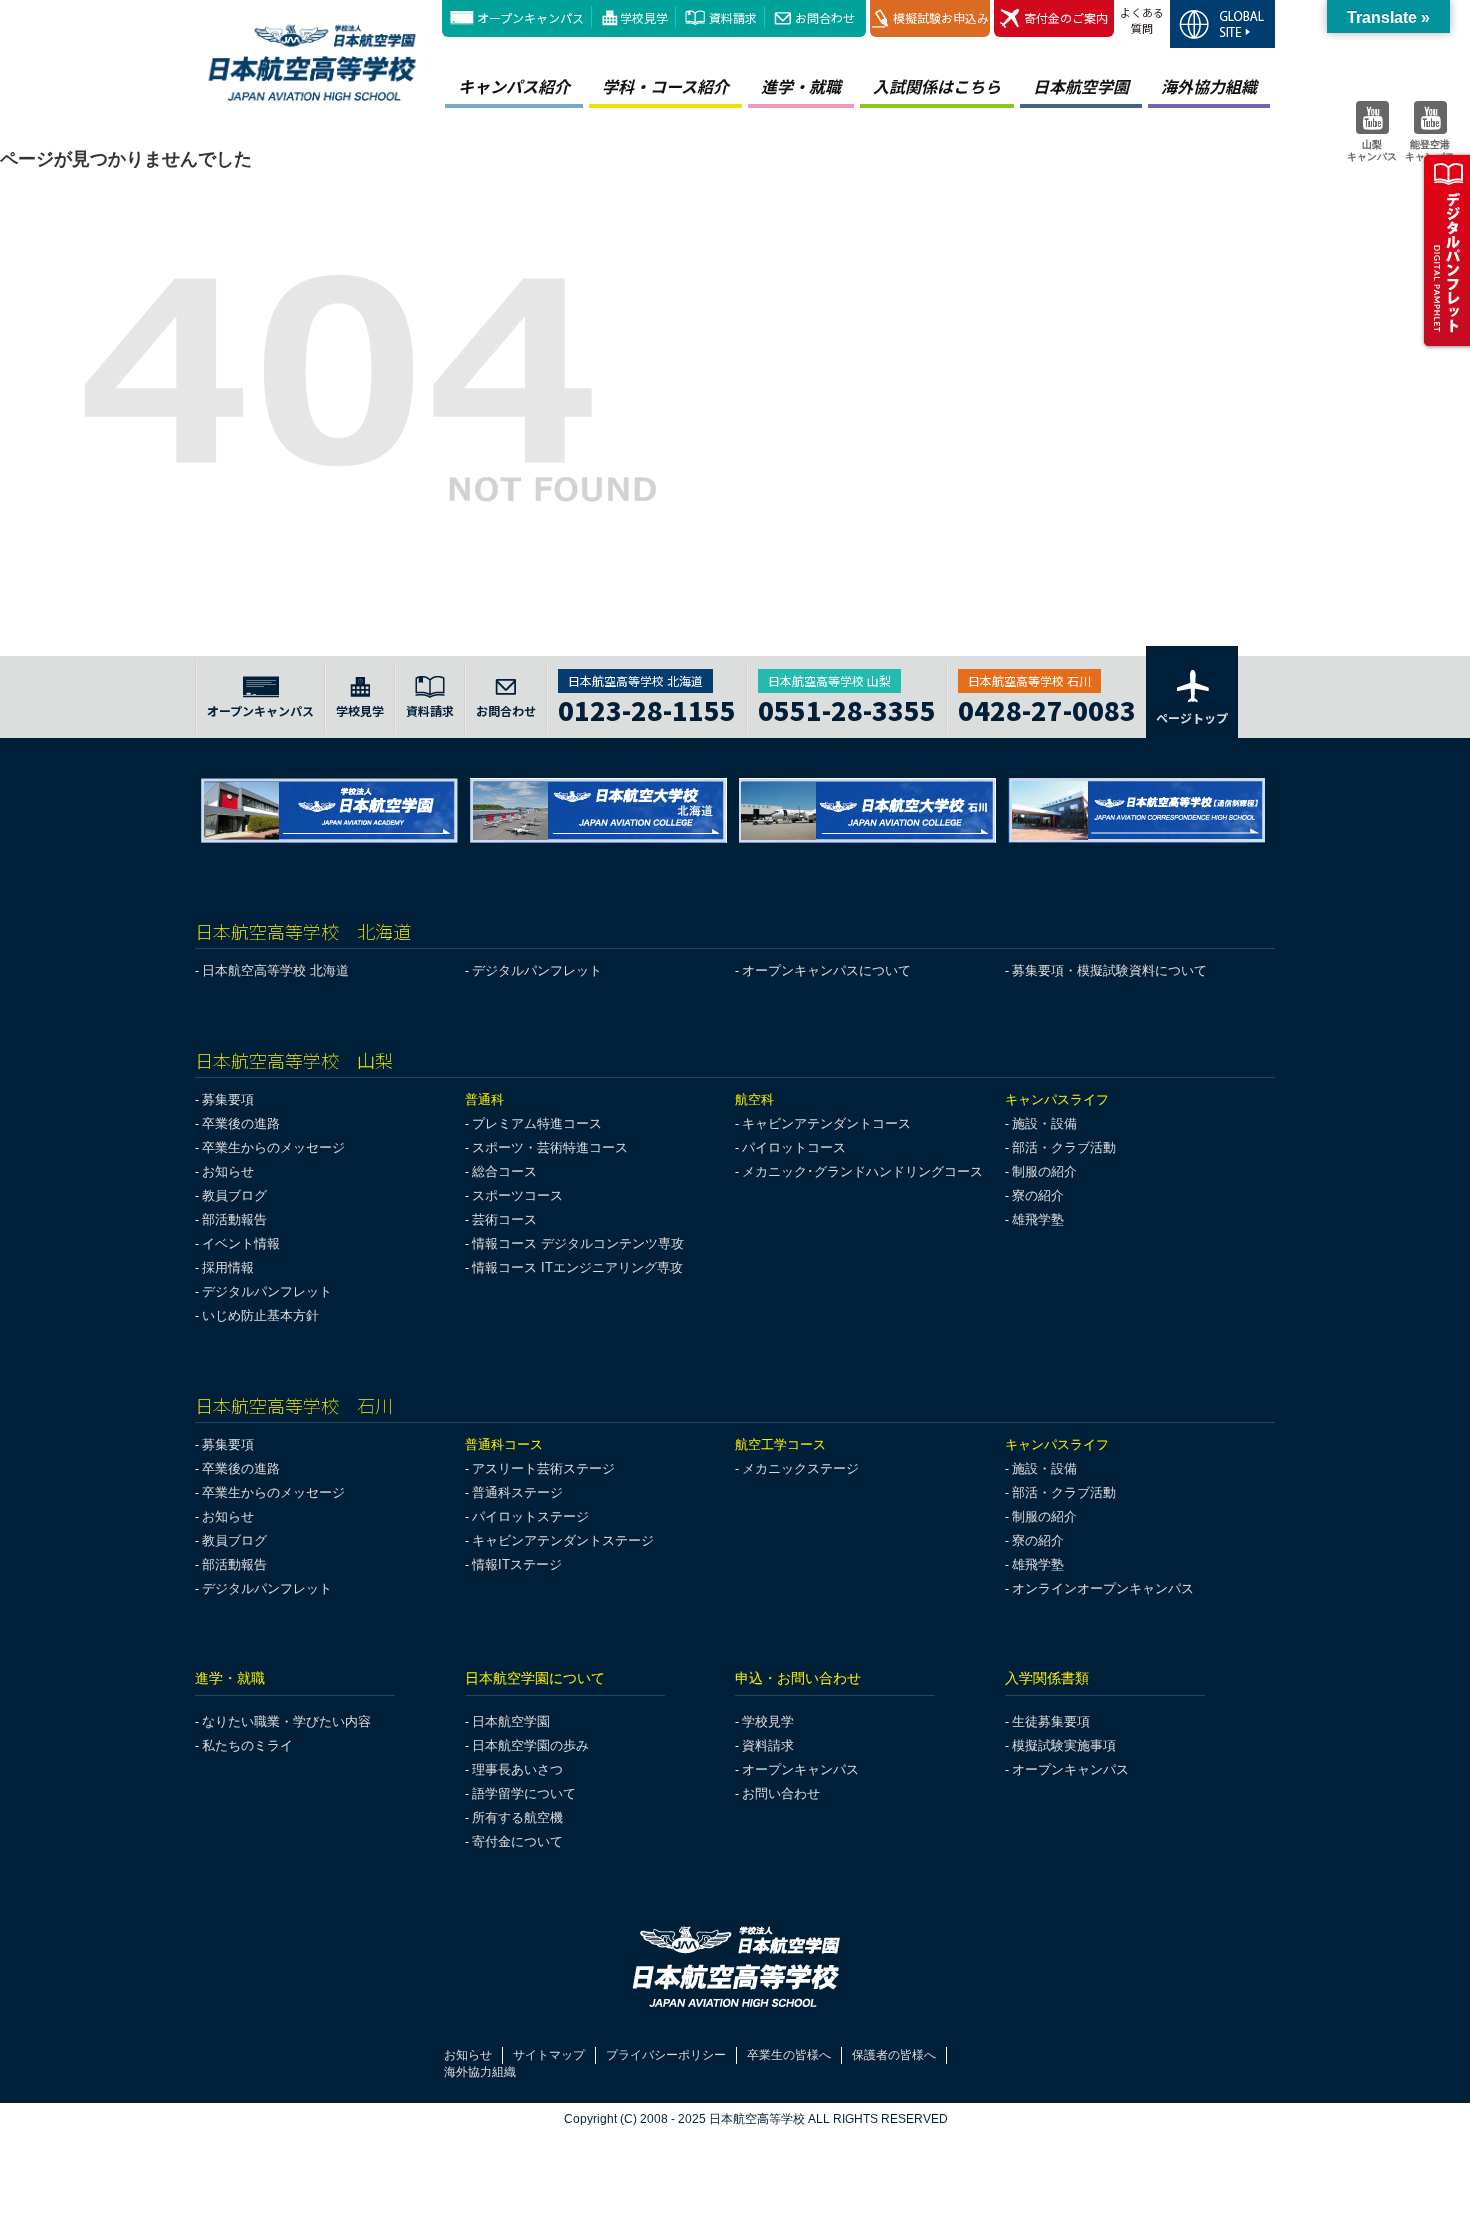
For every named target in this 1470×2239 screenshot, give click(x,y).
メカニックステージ (800, 1468)
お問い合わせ (781, 1793)
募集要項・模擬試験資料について (1109, 970)
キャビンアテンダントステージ (563, 1540)
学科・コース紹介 (665, 86)
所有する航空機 (517, 1817)
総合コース (504, 1171)
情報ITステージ (517, 1564)
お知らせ (228, 1171)
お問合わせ (825, 17)
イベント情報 (241, 1243)
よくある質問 (1142, 20)
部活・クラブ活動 (1064, 1147)
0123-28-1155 (647, 707)
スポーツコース (517, 1195)
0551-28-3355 (847, 707)
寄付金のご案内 (1066, 17)
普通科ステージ (517, 1492)
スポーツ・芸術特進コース (550, 1147)
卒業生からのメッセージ (273, 1147)
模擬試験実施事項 (1064, 1745)
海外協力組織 (1209, 86)
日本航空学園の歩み (530, 1745)
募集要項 (228, 1099)
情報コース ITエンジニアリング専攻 (577, 1267)
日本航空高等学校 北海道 (275, 970)
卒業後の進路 (241, 1123)
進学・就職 (801, 86)
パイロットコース (794, 1147)
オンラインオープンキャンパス (1103, 1588)
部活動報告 (234, 1219)
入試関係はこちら (937, 86)
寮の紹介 (1038, 1195)
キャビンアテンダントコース (826, 1123)
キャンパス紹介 (514, 86)
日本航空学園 (1081, 86)
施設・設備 (1044, 1123)
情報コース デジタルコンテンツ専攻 (578, 1243)
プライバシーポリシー (666, 2055)
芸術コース (504, 1219)
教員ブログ (234, 1195)
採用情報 (228, 1267)
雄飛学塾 (1038, 1219)
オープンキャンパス (530, 17)
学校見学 (644, 17)
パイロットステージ (530, 1516)
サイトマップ (549, 2055)
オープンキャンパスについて (826, 970)
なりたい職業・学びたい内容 (286, 1721)
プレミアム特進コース (537, 1123)
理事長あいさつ (517, 1769)
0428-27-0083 (1047, 707)
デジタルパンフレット (537, 970)
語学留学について (524, 1793)
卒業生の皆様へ (789, 2055)
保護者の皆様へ (894, 2055)
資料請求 (733, 17)
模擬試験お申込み (941, 17)
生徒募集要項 (1051, 1721)
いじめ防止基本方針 (260, 1315)
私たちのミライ (247, 1745)
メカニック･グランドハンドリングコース (862, 1171)
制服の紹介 (1044, 1171)
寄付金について (517, 1841)
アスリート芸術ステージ (543, 1468)
